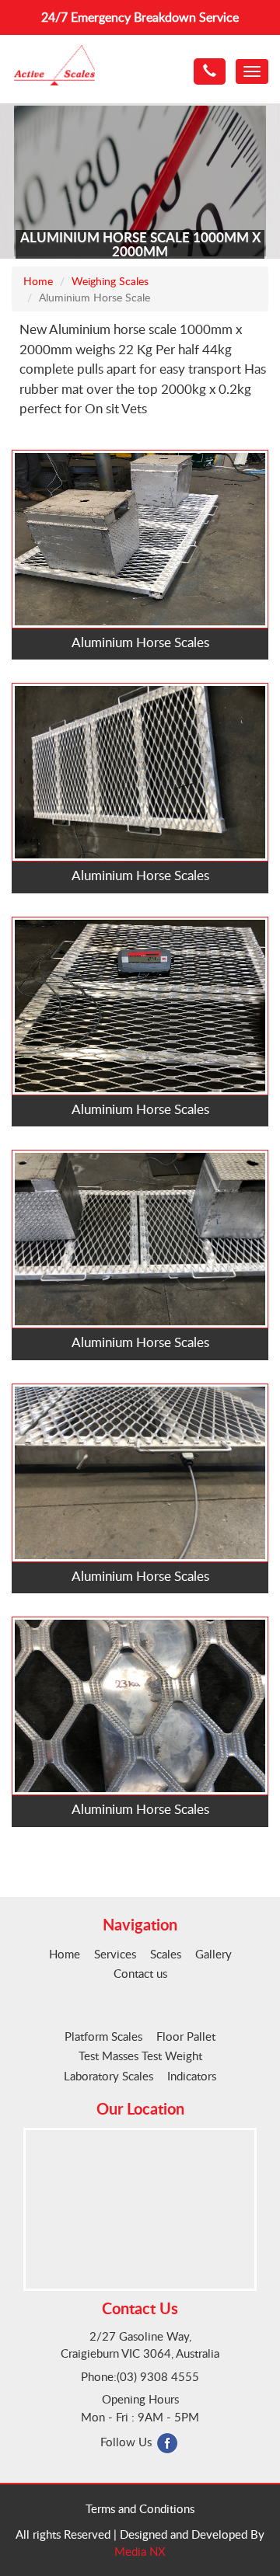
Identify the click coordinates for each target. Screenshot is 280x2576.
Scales (166, 1954)
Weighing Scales (110, 281)
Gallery (213, 1954)
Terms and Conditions (140, 2508)
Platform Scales (103, 2036)
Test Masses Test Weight (140, 2056)
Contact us (140, 1973)
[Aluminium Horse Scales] (140, 537)
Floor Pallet (186, 2036)
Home (38, 281)
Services (115, 1954)
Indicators (192, 2076)
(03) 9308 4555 (158, 2376)
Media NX (140, 2551)
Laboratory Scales (108, 2076)
